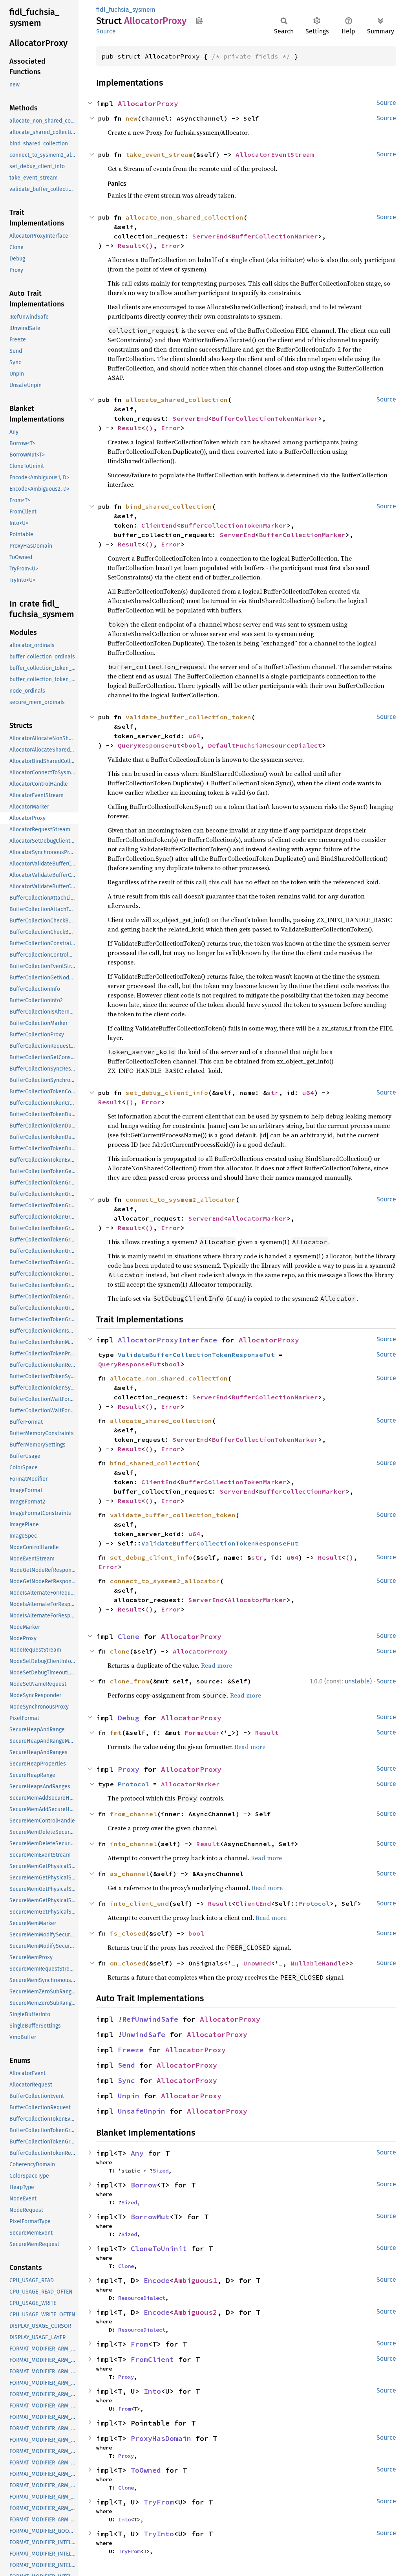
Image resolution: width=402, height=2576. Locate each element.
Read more (217, 1665)
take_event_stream (159, 154)
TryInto (159, 2534)
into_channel (133, 1844)
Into (152, 2391)
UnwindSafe (144, 2034)
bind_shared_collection (169, 506)
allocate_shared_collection (177, 400)
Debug (129, 1718)
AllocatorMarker (257, 1218)
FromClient (152, 2359)
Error (171, 246)
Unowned (257, 1963)
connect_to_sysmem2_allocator (181, 1199)
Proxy (129, 1769)
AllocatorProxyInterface (167, 1340)
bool (192, 745)
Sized (161, 2171)
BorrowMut (150, 2217)
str (273, 1093)
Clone (129, 1636)
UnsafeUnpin (142, 2111)
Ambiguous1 (196, 2280)
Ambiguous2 (196, 2312)
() (149, 246)
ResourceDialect (142, 2298)
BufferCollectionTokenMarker (265, 418)
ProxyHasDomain (161, 2438)
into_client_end (139, 1903)
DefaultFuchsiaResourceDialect (265, 745)
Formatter (202, 1733)
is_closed (128, 1933)
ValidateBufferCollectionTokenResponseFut (196, 1355)
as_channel (130, 1874)
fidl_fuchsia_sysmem (126, 10)
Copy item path (199, 20)
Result (130, 246)
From (139, 2344)
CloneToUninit (159, 2249)
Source (106, 31)
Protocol (133, 1784)
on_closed (128, 1963)
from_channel (133, 1814)
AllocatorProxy (148, 104)
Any (137, 2153)
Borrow (144, 2185)
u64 (194, 736)
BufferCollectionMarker (275, 236)
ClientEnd (159, 525)
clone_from (130, 1681)
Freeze (131, 2050)
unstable (357, 1681)
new (132, 118)
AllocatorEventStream (275, 154)
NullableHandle (318, 1963)
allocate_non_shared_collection (185, 217)
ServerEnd (210, 236)
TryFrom (159, 2502)
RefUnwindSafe (150, 2019)
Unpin (129, 2096)
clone (120, 1651)
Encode (157, 2280)
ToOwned (146, 2470)
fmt (116, 1733)
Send (126, 2065)
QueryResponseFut (149, 745)
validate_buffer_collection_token (188, 717)
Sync (126, 2080)
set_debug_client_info (167, 1093)
